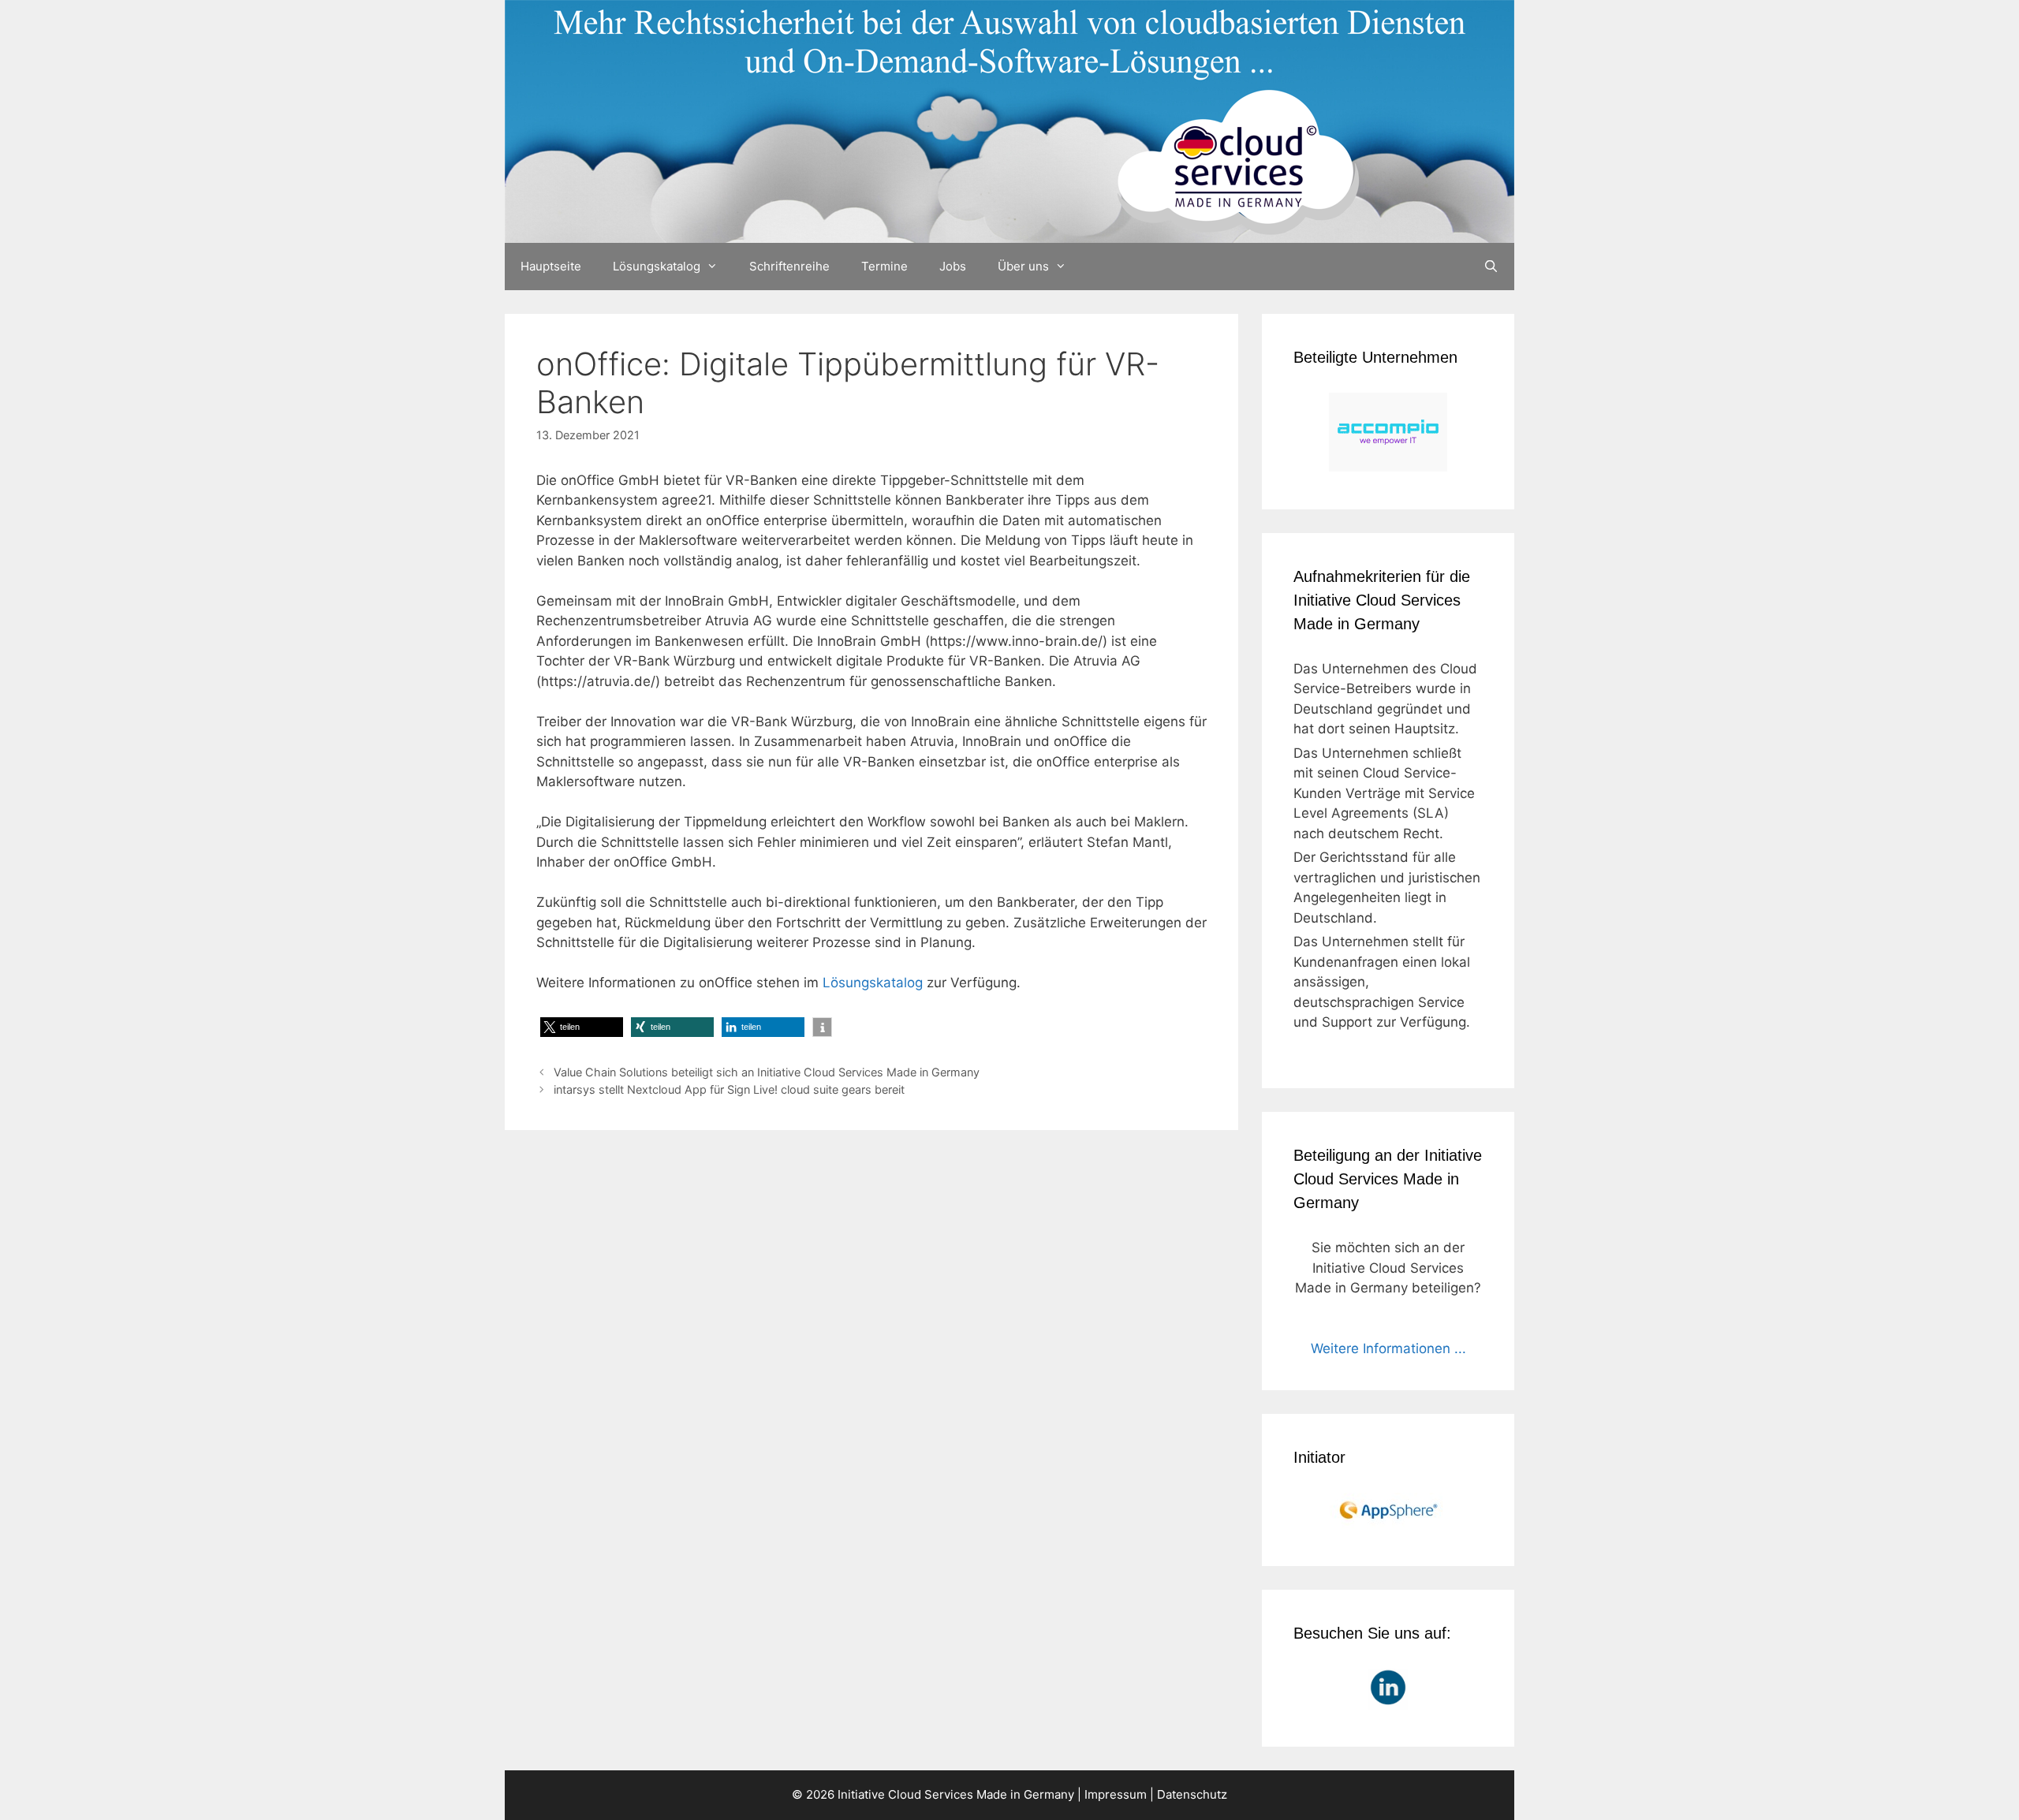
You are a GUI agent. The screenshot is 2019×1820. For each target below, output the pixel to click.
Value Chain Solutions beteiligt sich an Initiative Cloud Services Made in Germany (767, 1072)
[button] (582, 1027)
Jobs (953, 266)
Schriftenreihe (789, 266)
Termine (884, 266)
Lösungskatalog (657, 266)
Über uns (1023, 266)
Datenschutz (1192, 1794)
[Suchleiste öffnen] (1491, 267)
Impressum (1116, 1794)
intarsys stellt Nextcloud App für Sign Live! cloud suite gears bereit (729, 1089)
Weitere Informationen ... (1388, 1348)
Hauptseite (551, 266)
